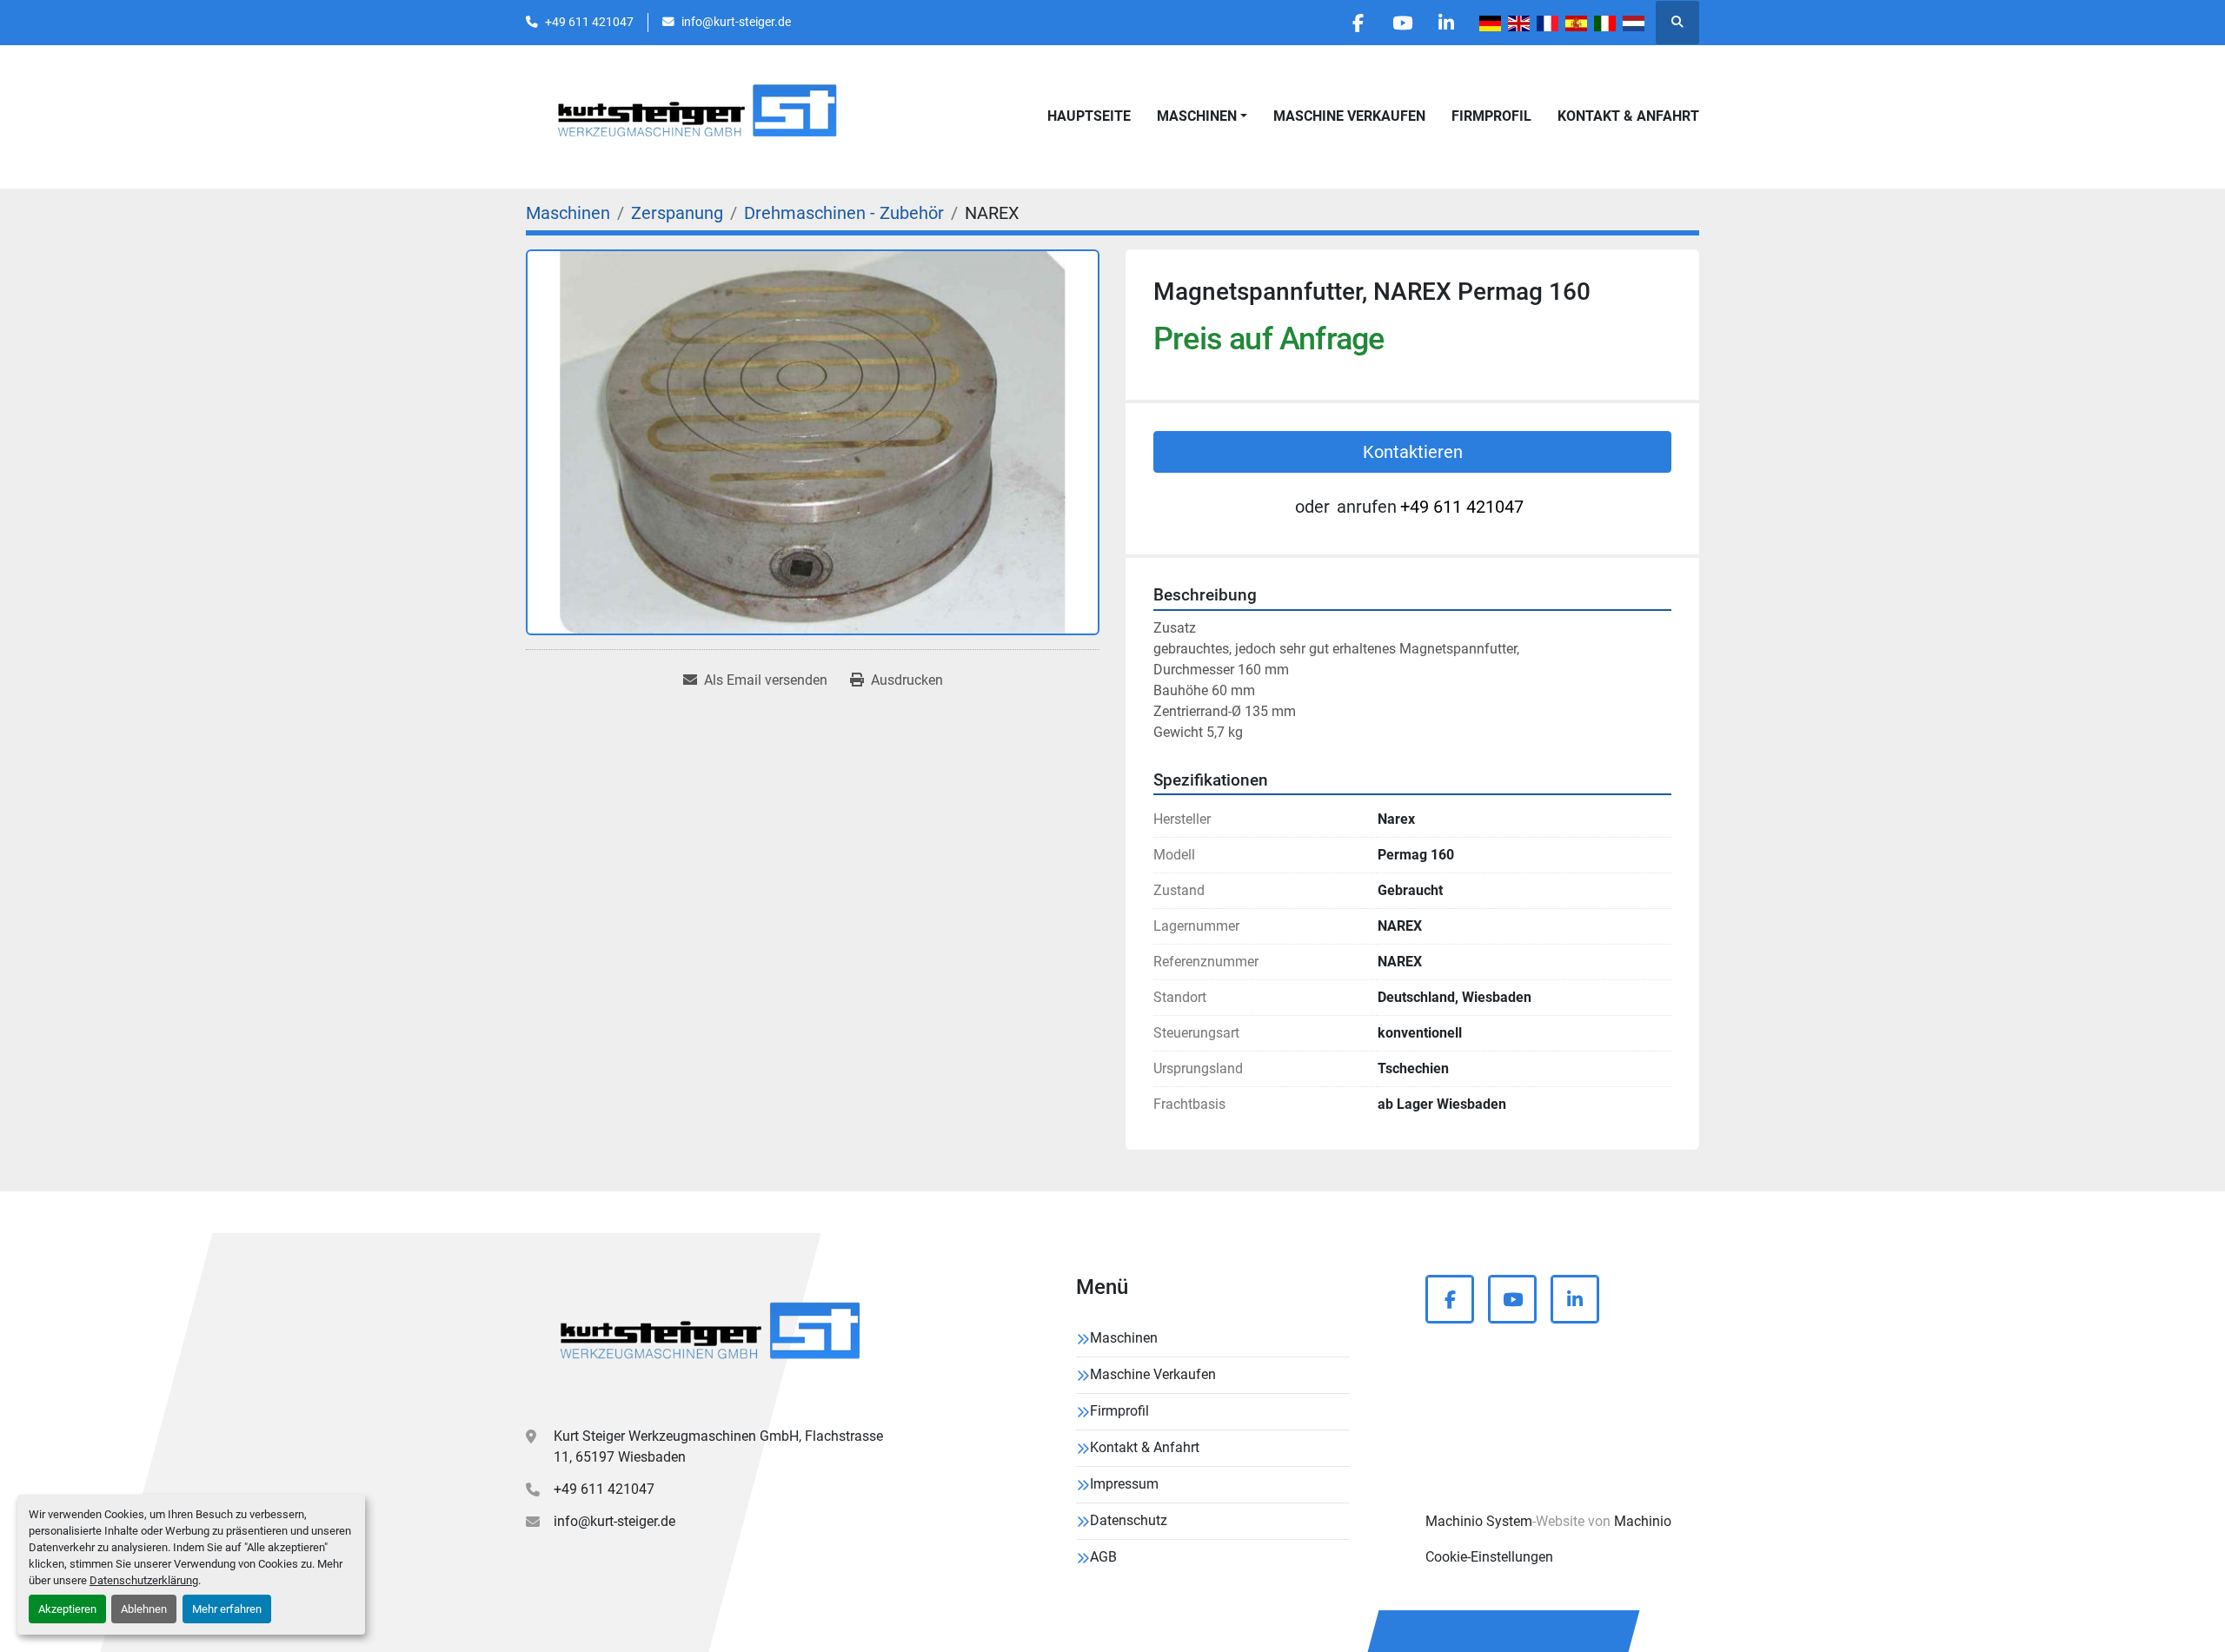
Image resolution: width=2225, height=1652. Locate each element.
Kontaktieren (1413, 452)
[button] (1202, 116)
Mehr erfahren (227, 1609)
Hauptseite (1089, 116)
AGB (1103, 1557)
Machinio (1643, 1521)
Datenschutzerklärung (144, 1580)
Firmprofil (1491, 116)
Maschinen (1197, 116)
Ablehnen (144, 1609)
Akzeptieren (67, 1609)
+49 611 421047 (589, 22)
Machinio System (1479, 1521)
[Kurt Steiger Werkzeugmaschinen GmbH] (713, 1337)
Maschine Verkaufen (1349, 116)
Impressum (1124, 1484)
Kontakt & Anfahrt (1628, 116)
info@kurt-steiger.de (736, 22)
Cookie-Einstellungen (1489, 1557)
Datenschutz (1129, 1520)
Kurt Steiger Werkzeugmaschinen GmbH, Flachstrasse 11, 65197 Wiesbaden (718, 1446)
